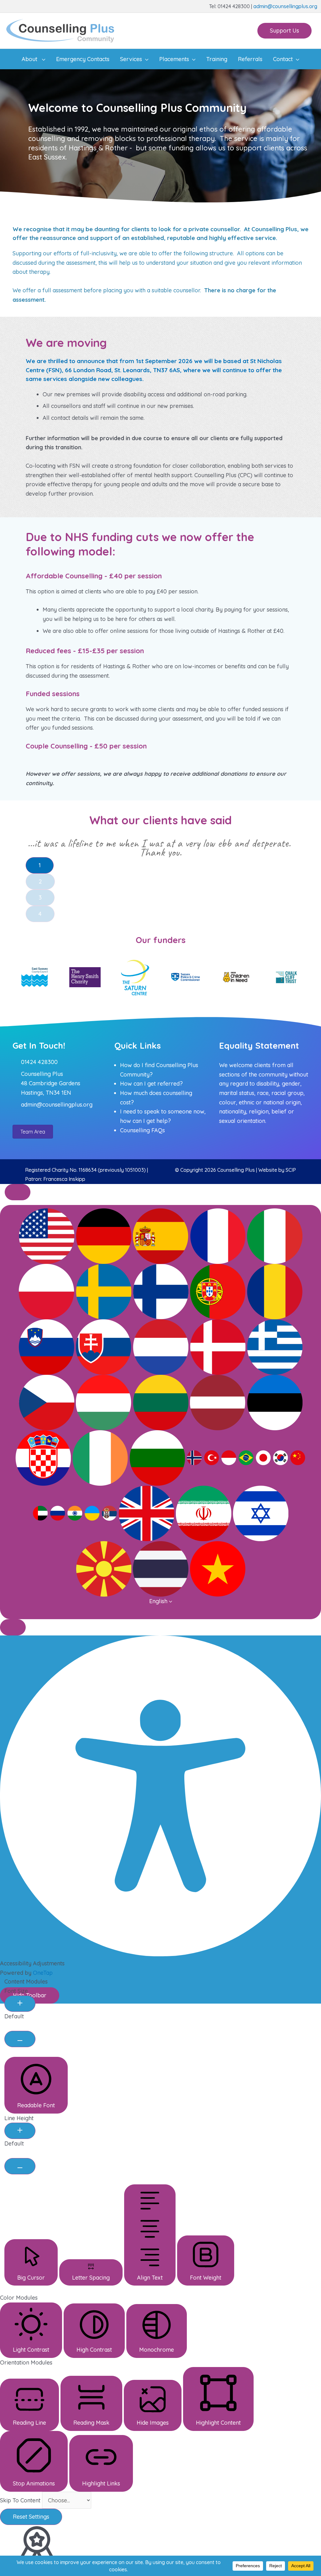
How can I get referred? (151, 1084)
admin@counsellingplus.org (285, 6)
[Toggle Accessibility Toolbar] (18, 1192)
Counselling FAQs (142, 1130)
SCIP (291, 1170)
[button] (284, 31)
